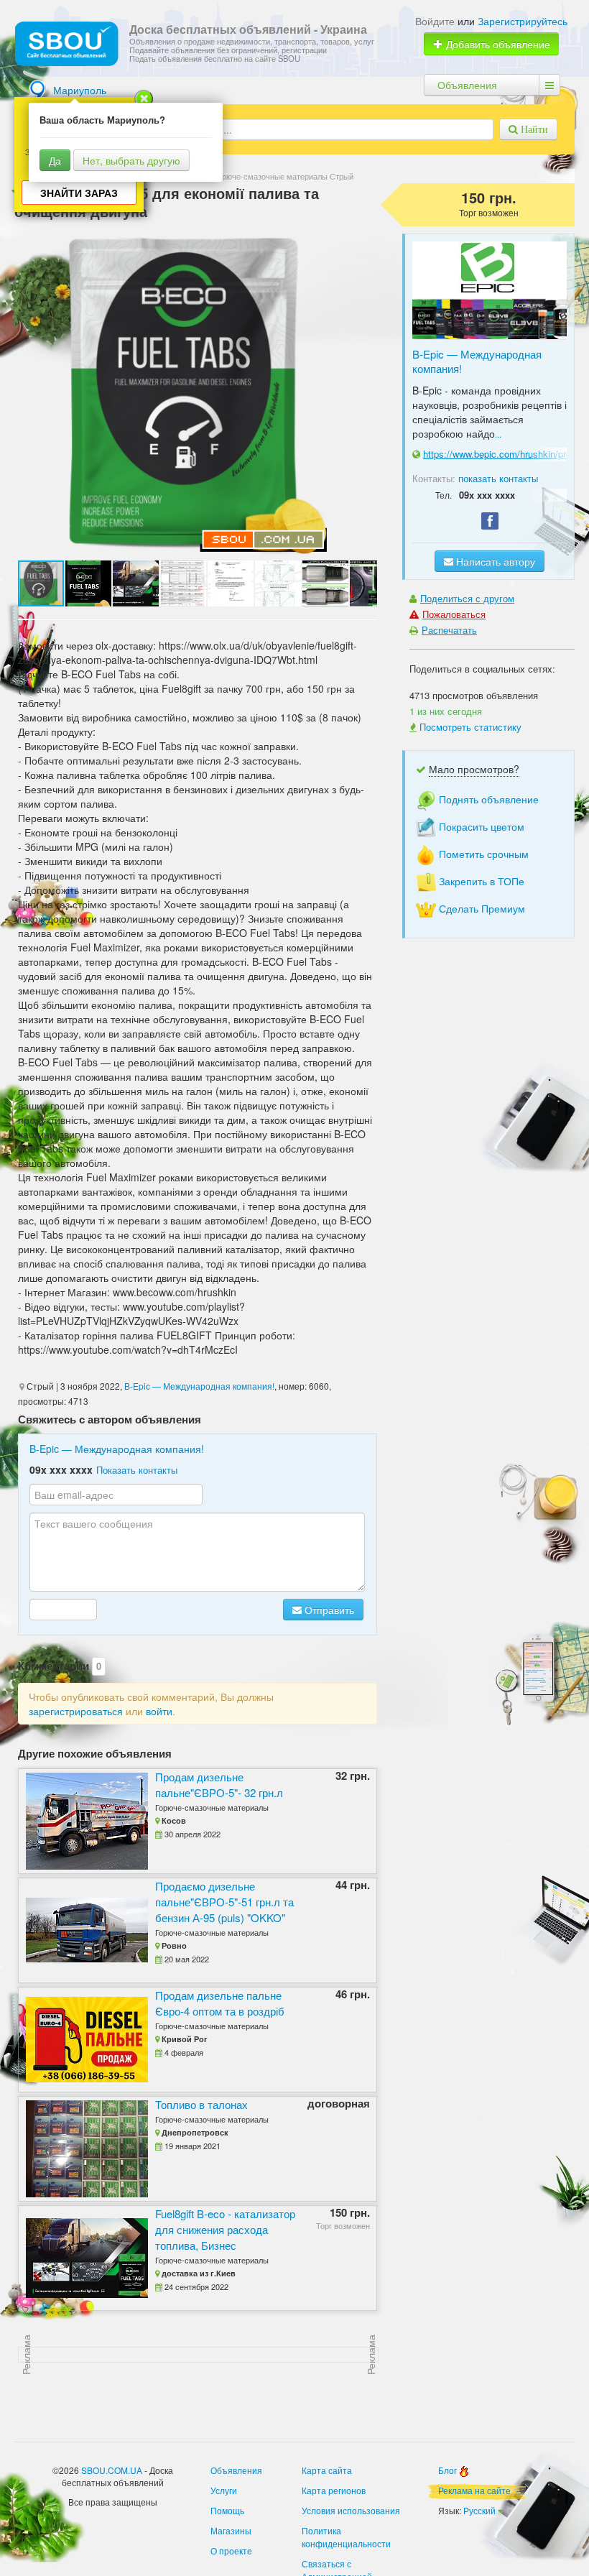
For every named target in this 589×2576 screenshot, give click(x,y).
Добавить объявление (497, 44)
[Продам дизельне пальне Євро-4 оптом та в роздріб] (83, 2040)
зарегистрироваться (76, 1711)
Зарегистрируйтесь (523, 21)
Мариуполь (80, 90)
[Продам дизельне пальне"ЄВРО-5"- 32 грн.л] (83, 1821)
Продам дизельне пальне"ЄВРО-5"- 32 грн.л (219, 1785)
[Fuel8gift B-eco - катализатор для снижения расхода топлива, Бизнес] (83, 2258)
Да (55, 160)
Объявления (467, 85)
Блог (449, 2470)
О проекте (231, 2550)
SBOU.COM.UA (112, 2470)
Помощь (227, 2510)
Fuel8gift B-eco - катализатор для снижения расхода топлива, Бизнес (225, 2229)
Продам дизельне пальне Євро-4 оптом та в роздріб (220, 2003)
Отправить (328, 1610)
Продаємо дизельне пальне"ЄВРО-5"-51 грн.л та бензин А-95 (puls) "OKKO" (224, 1902)
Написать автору (494, 561)
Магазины (231, 2530)
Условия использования (351, 2510)
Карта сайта (327, 2470)
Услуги (224, 2490)
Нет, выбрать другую (131, 160)
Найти (533, 129)
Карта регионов (334, 2490)
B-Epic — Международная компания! (199, 1386)
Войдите (435, 21)
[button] (89, 583)
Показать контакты (137, 1470)
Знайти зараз (79, 193)
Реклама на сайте (474, 2490)
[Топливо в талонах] (83, 2149)
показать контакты (498, 478)
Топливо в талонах (201, 2104)
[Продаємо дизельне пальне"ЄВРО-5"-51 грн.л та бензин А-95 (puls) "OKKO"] (83, 1930)
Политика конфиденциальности (346, 2537)
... (498, 434)
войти (159, 1711)
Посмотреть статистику (470, 727)
